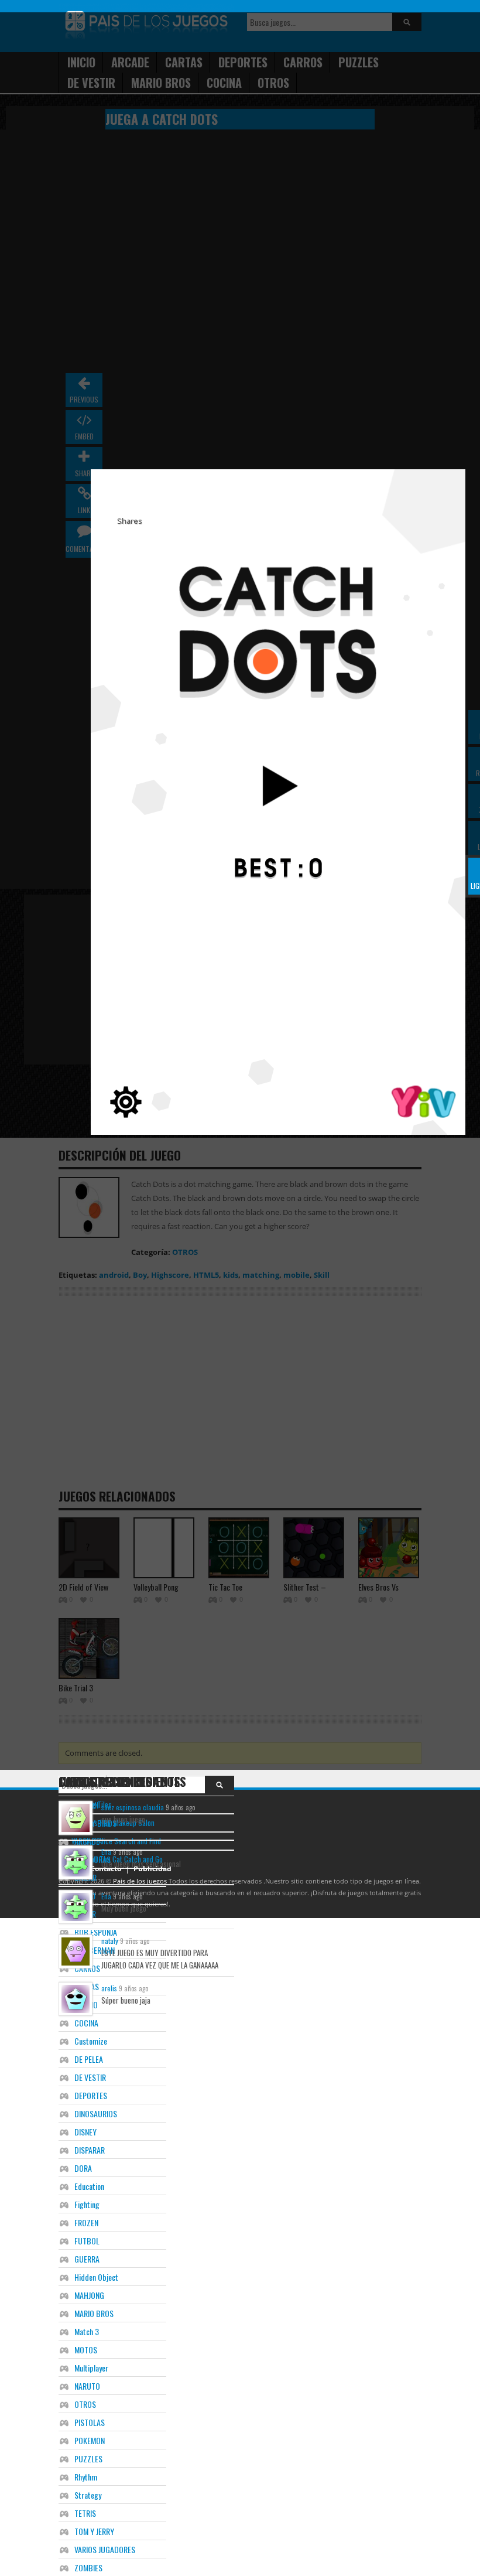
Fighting (87, 2204)
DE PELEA (89, 2059)
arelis (109, 1988)
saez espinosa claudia (133, 1807)
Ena (106, 1852)
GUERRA (87, 2259)
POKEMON (90, 2440)
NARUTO (87, 2386)
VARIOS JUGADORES (105, 2549)
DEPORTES (91, 2095)
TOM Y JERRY (94, 2531)
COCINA (86, 2023)
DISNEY (85, 2132)
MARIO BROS (94, 2313)
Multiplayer (91, 2368)
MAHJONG (89, 2295)
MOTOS (86, 2350)
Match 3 (87, 2331)
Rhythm (86, 2477)
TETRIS (85, 2513)
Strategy (88, 2495)
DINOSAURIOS (96, 2113)
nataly (110, 1941)
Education (89, 2186)
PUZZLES (88, 2459)
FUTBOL (87, 2241)
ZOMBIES (88, 2568)
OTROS (85, 2404)
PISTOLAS (90, 2422)
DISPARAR (90, 2150)
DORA (83, 2168)
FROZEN (86, 2222)
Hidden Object (96, 2277)
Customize (91, 2041)
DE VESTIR (90, 2077)
